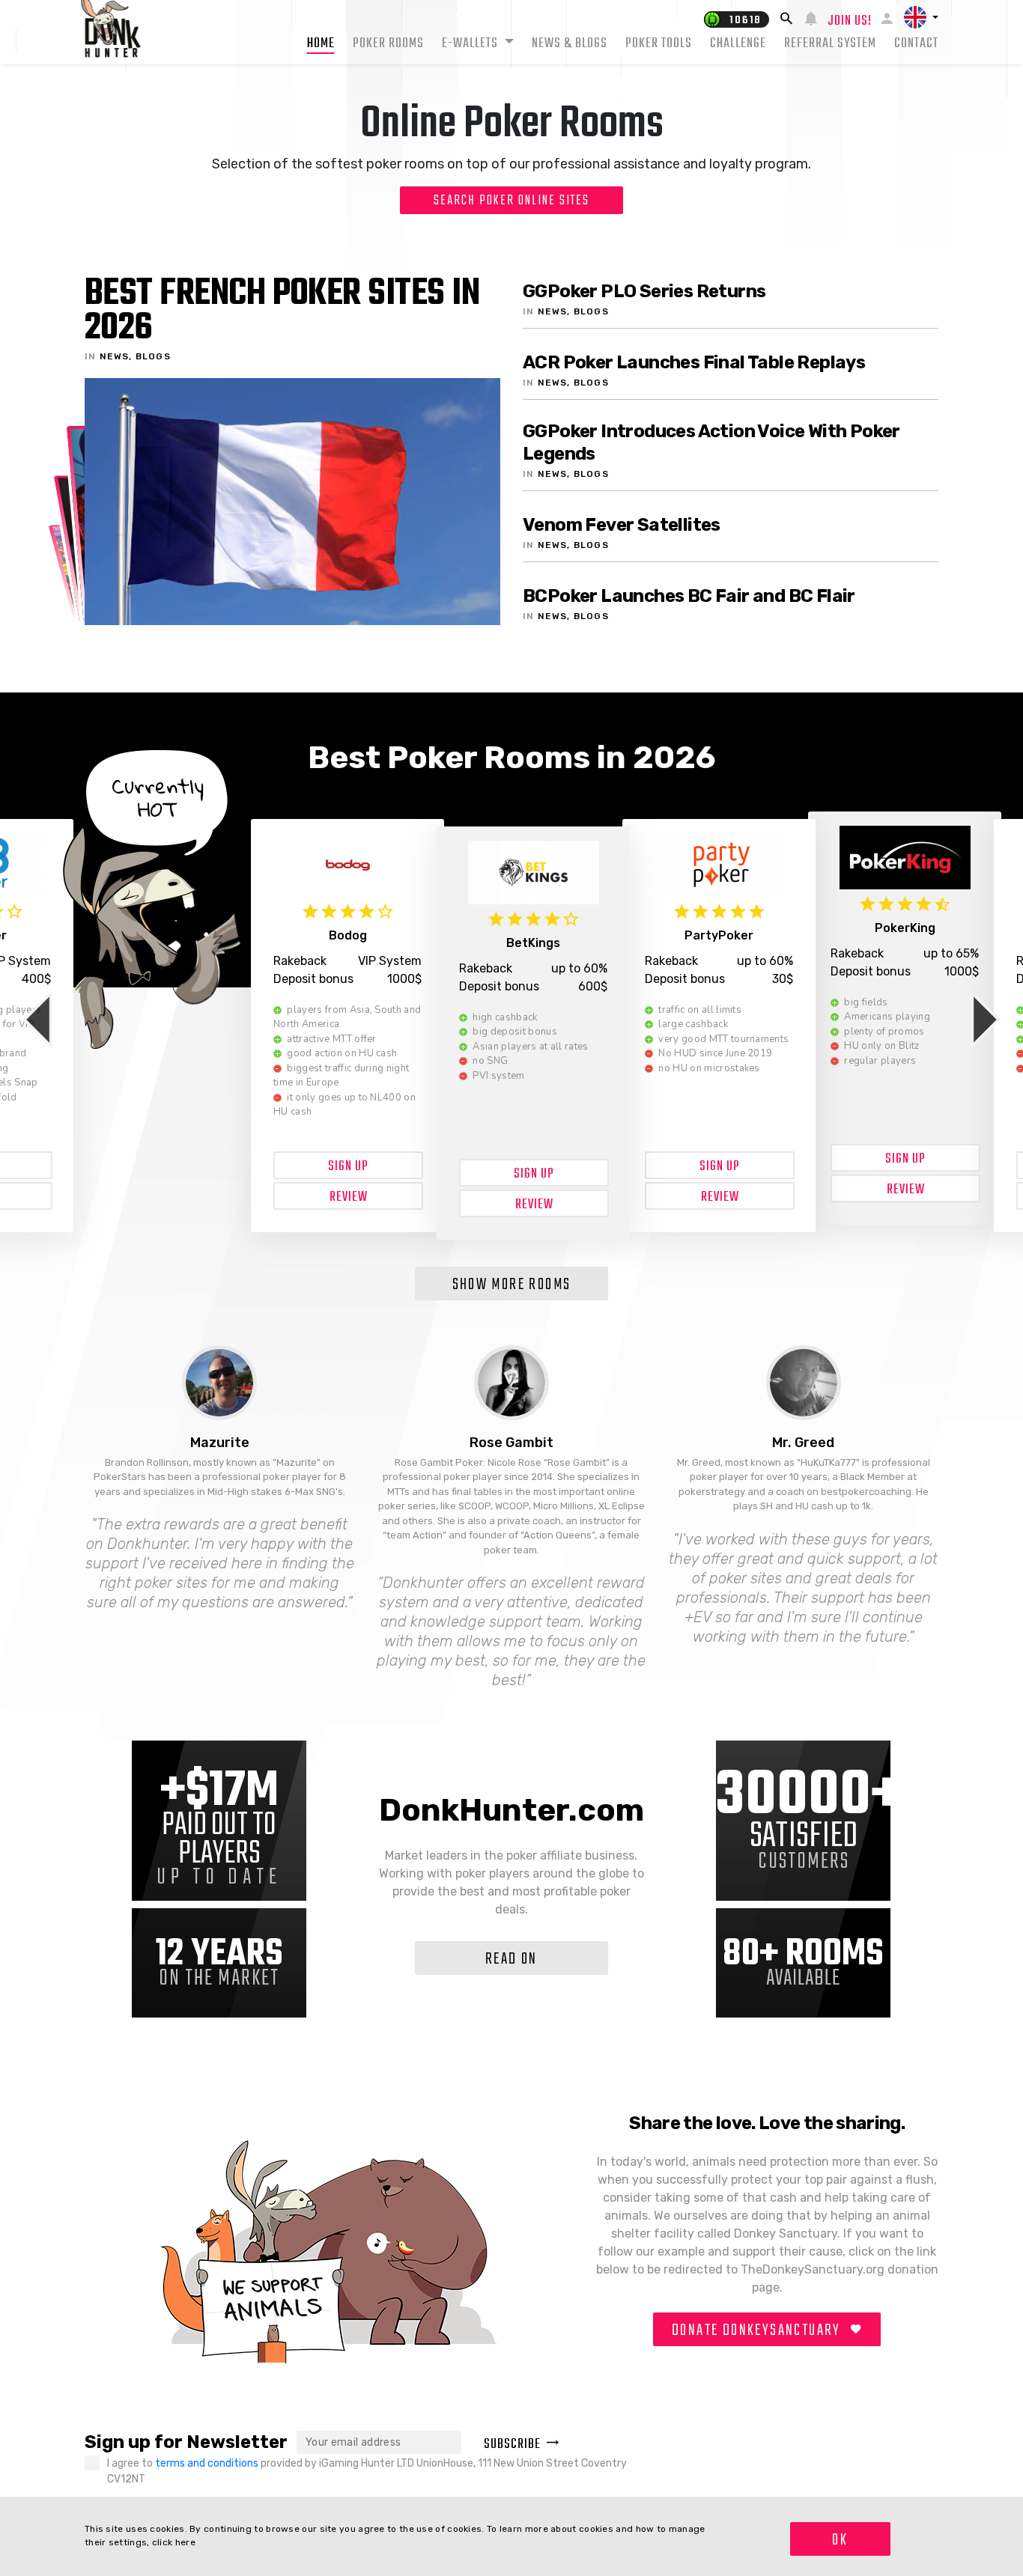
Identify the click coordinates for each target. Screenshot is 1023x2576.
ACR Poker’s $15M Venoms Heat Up (272, 312)
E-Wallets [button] (471, 44)
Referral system (830, 44)
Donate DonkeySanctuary (758, 2330)
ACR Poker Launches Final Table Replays (694, 362)
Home (321, 44)
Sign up (348, 1167)
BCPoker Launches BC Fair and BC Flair (689, 596)
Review (349, 1197)
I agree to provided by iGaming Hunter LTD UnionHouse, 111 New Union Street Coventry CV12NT (367, 2471)
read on (511, 1959)
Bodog (534, 943)
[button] (921, 17)
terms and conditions (208, 2463)
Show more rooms (512, 1285)
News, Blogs (135, 356)
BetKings (719, 935)
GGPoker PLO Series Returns (644, 291)
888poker (348, 935)
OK (840, 2540)
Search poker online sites (511, 201)
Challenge (738, 44)
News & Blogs (570, 44)
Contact (916, 44)
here (185, 2542)
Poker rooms (388, 44)
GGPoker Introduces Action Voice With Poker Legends (711, 442)
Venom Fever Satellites (622, 525)
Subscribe (512, 2445)
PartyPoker (905, 928)
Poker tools (659, 44)
